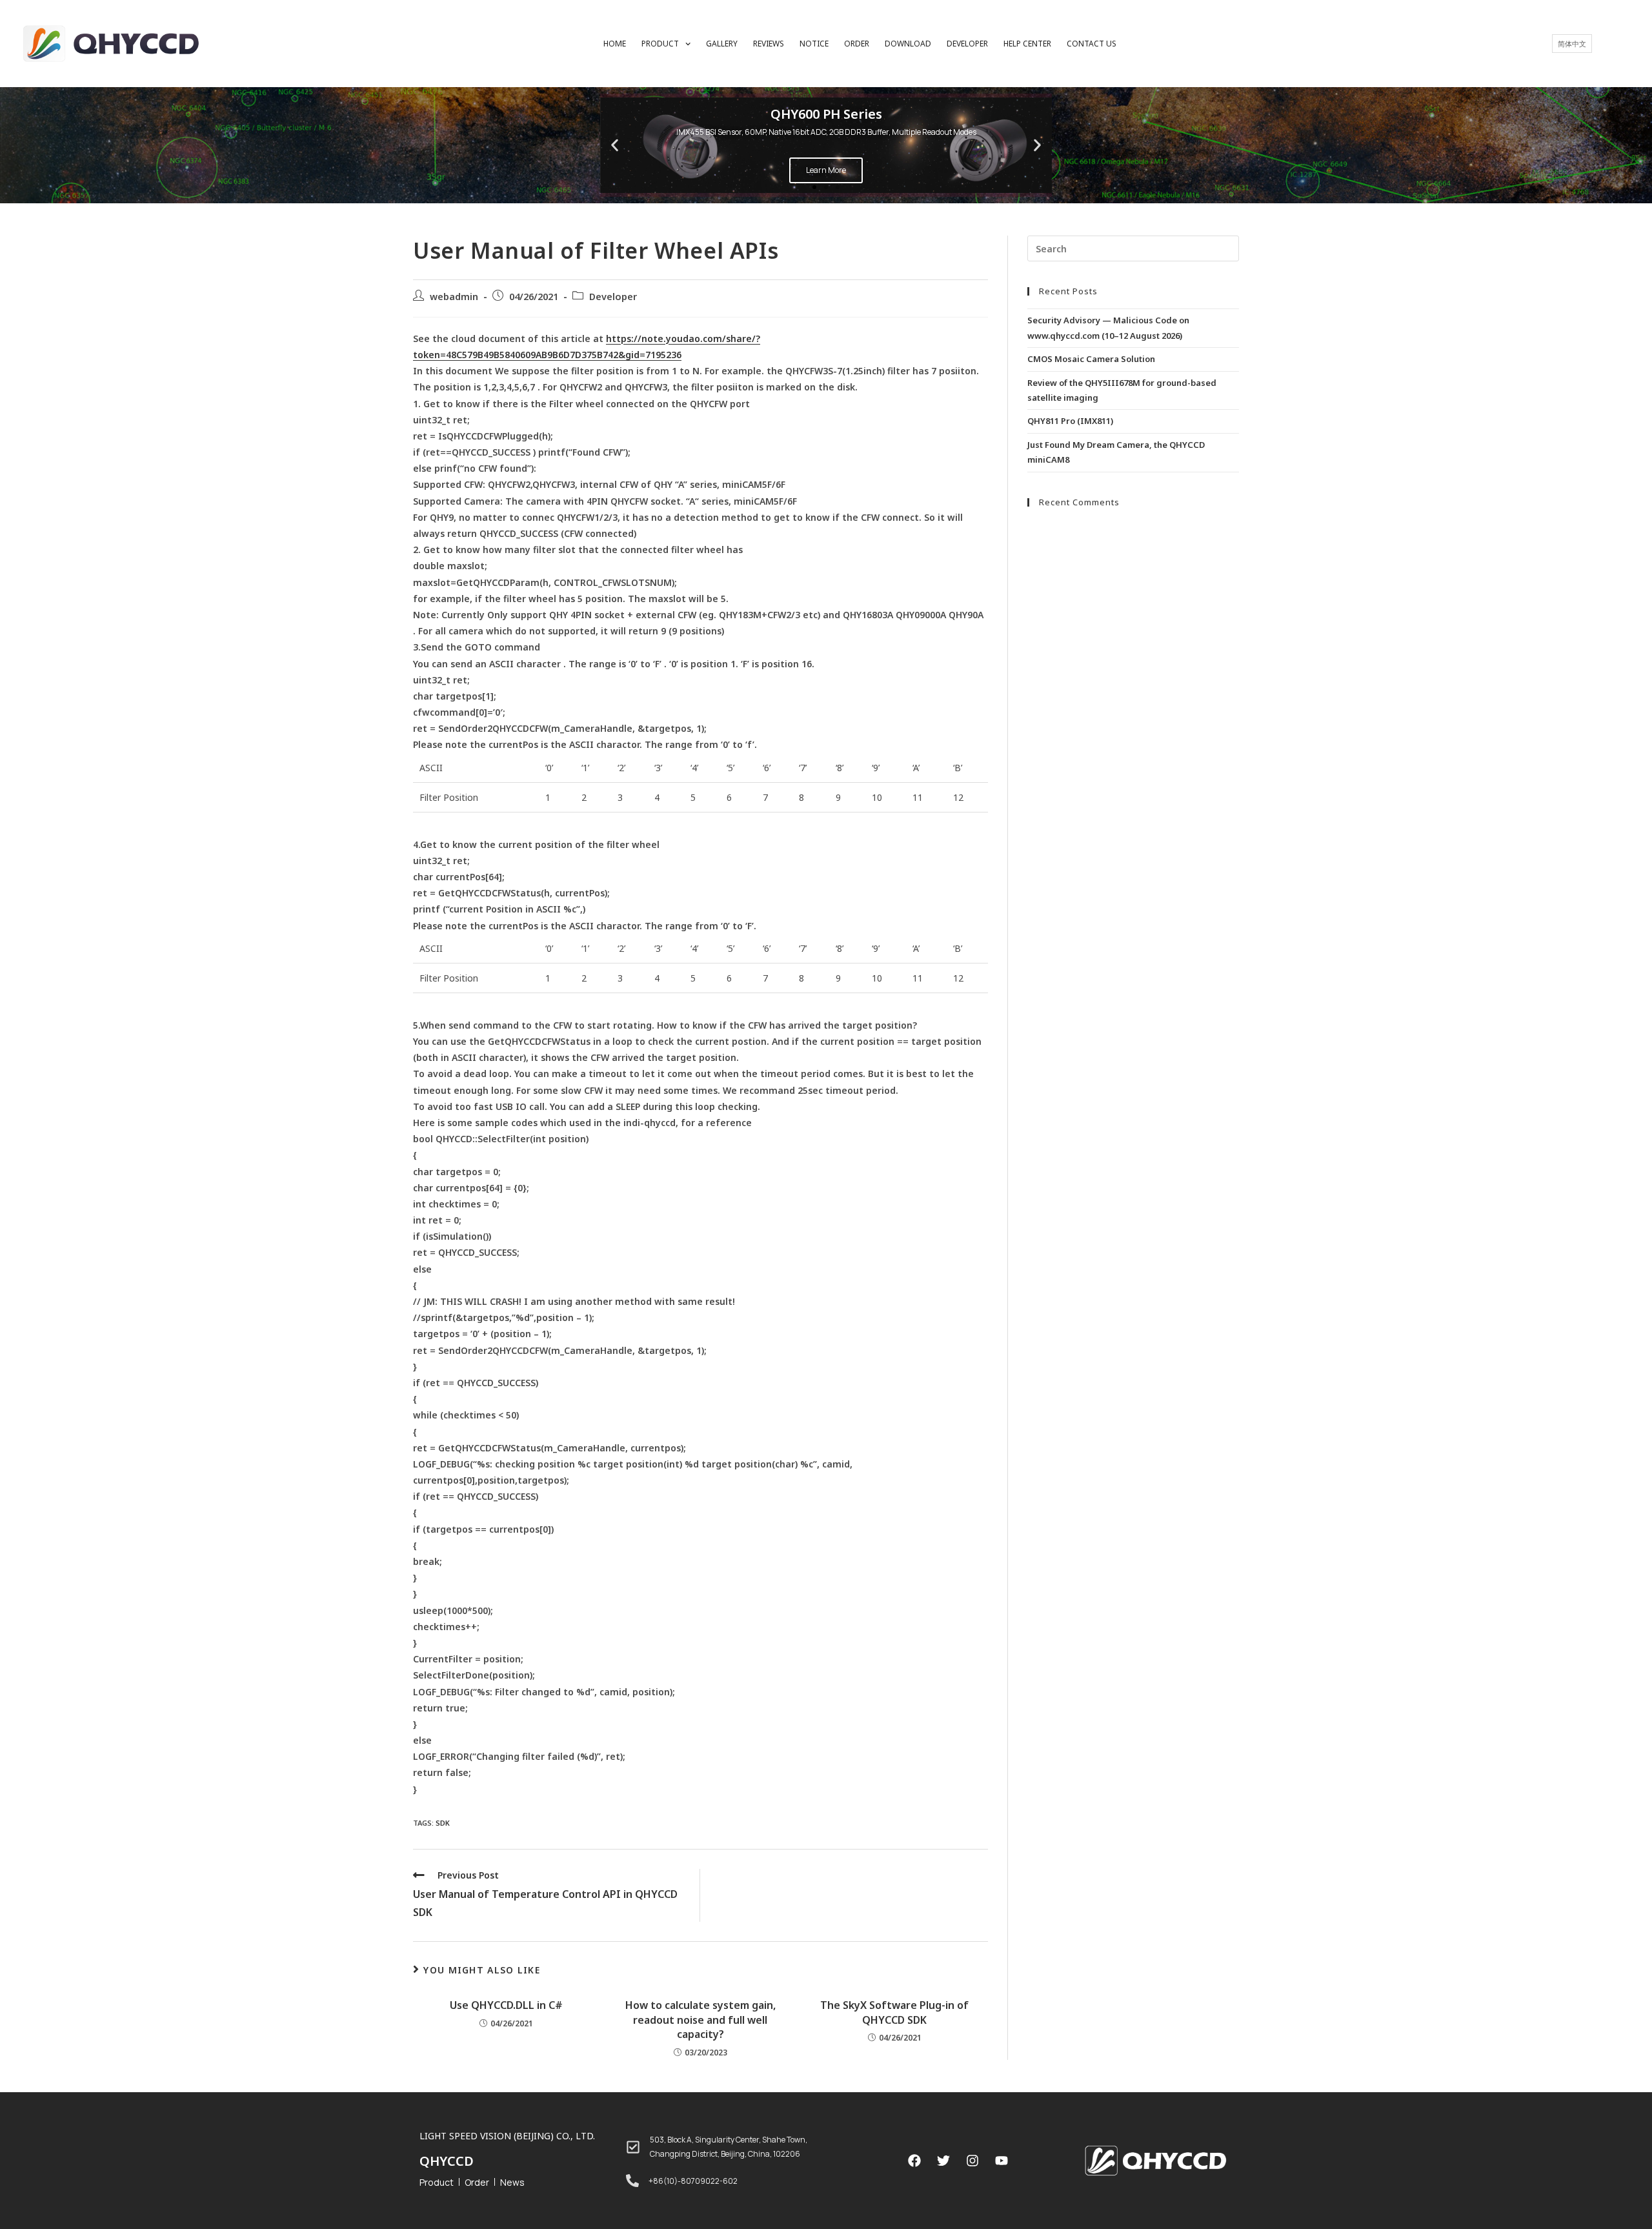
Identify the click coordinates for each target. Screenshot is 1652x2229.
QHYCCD (447, 2161)
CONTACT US (1092, 44)
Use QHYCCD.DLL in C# (506, 2005)
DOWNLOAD (908, 44)
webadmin (454, 296)
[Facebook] (914, 2161)
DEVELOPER (967, 44)
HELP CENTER (1027, 44)
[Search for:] (1133, 248)
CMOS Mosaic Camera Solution (1091, 359)
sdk (443, 1823)
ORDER (857, 44)
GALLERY (722, 44)
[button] (814, 187)
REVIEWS (769, 44)
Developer (613, 296)
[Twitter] (943, 2161)
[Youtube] (1002, 2161)
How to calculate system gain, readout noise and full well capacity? (700, 2020)
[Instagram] (972, 2161)
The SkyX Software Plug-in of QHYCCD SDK (894, 2012)
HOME (615, 44)
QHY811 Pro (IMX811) (1070, 421)
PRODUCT (660, 44)
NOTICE (814, 44)
